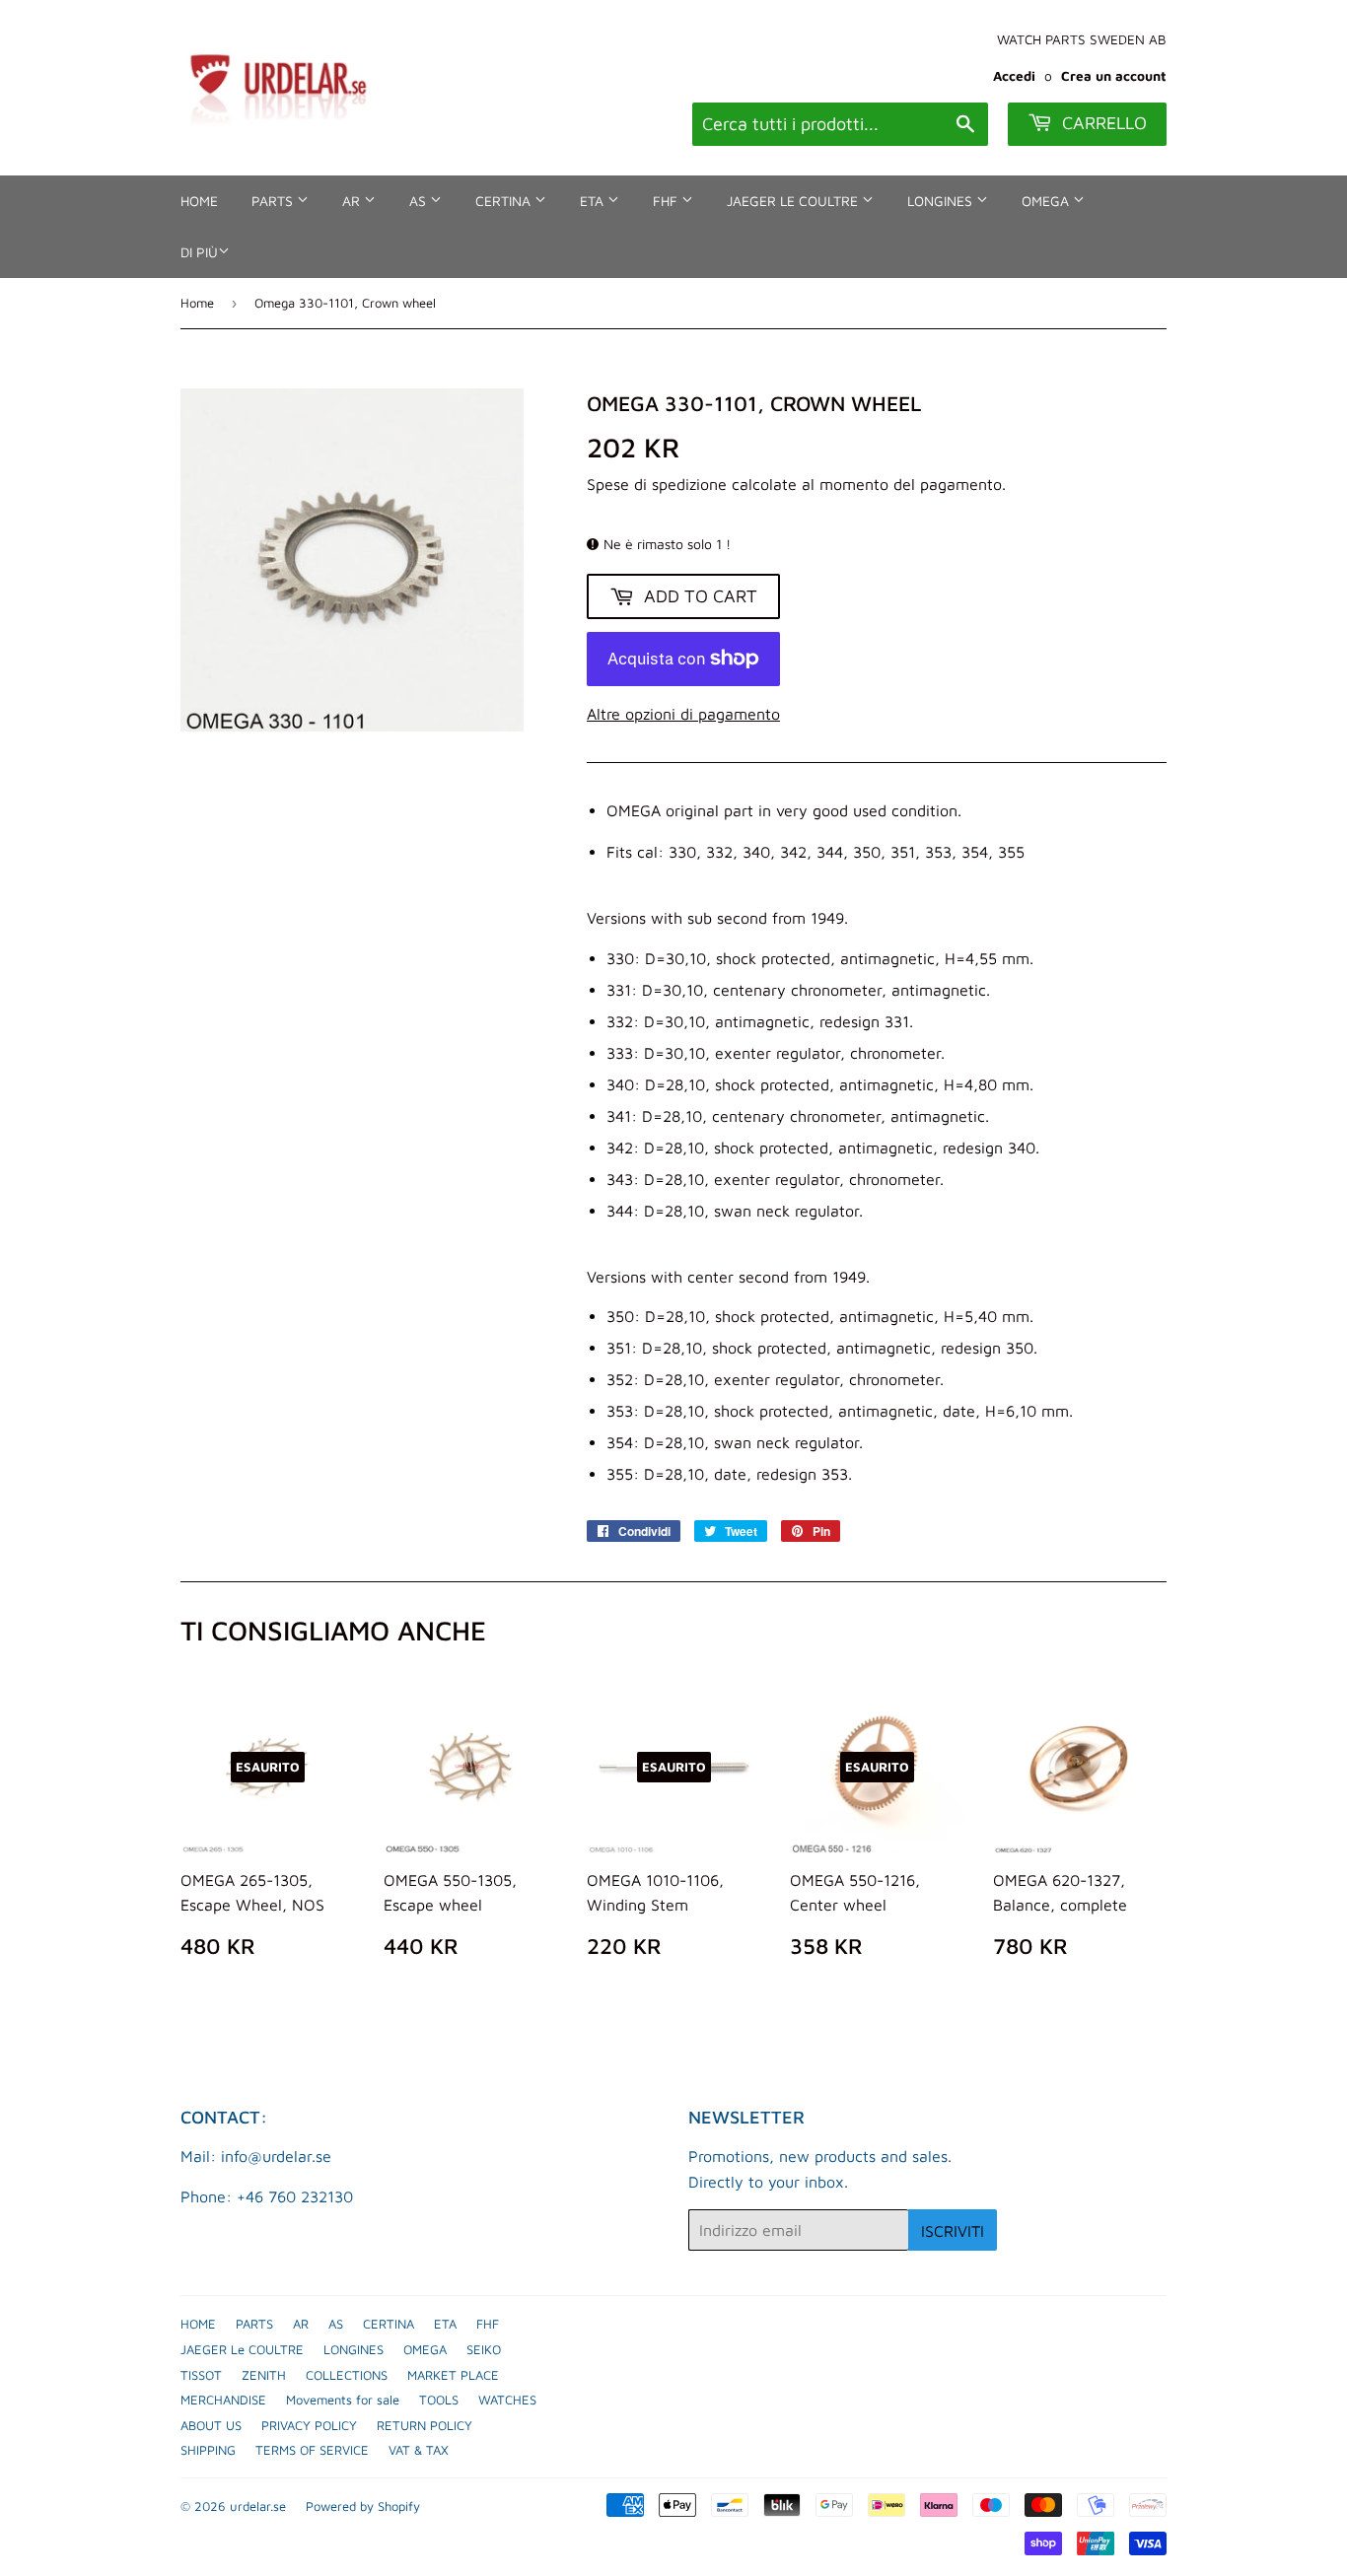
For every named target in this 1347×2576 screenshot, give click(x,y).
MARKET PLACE (453, 2375)
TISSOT (201, 2375)
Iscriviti (953, 2231)
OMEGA (1047, 201)
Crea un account (1114, 76)
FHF (667, 201)
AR (353, 201)
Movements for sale (343, 2400)
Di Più (199, 252)
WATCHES (507, 2400)
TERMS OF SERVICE (312, 2450)
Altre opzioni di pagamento (683, 714)
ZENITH (264, 2375)
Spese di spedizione (657, 484)
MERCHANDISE (223, 2400)
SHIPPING (208, 2450)
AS (420, 201)
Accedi (1014, 76)
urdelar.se (258, 2506)
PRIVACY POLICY (309, 2425)
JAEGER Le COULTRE (794, 201)
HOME (199, 201)
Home (197, 303)
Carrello (1102, 123)
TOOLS (439, 2400)
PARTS (274, 201)
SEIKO (484, 2349)
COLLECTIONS (347, 2375)
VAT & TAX (419, 2450)
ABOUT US (211, 2425)
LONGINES (942, 201)
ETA (594, 201)
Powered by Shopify (363, 2506)
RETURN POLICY (425, 2425)
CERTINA (505, 201)
